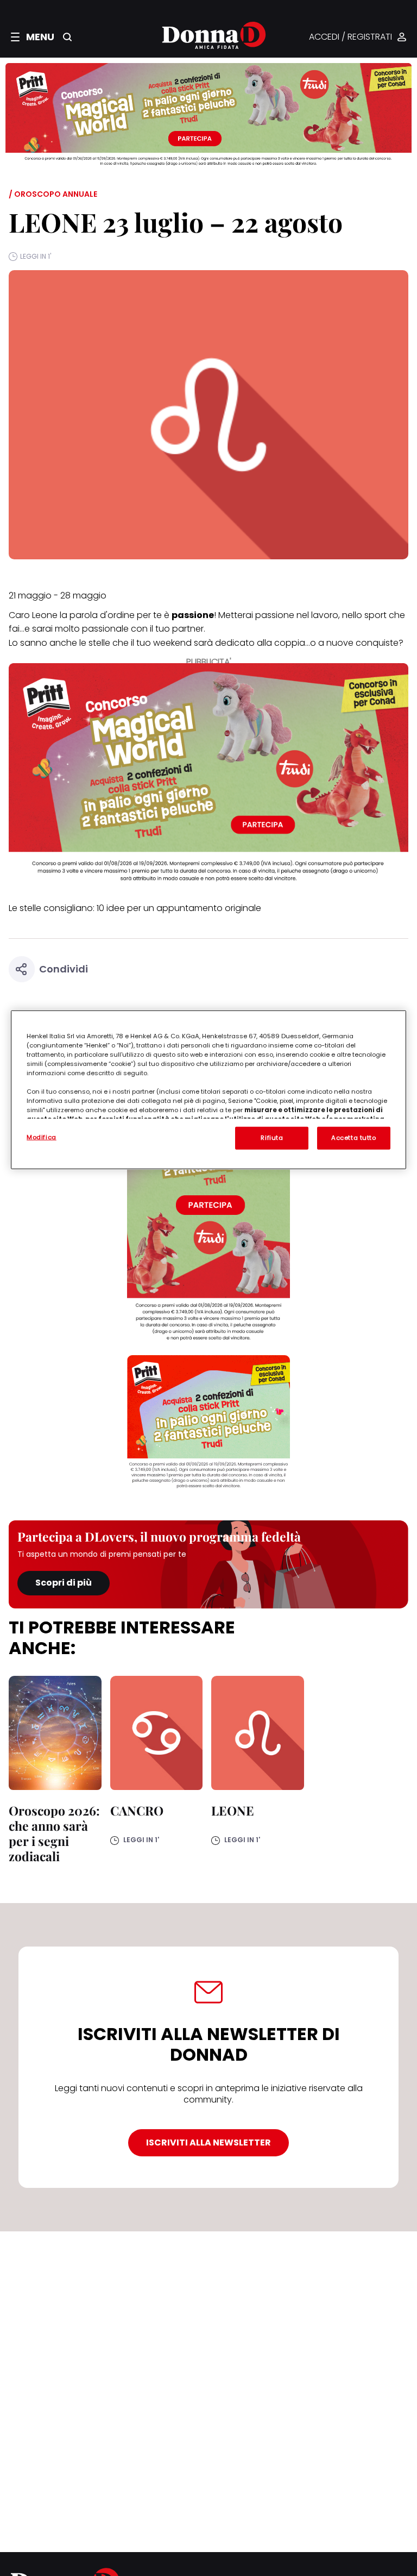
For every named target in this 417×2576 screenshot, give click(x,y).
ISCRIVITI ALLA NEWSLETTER (208, 2142)
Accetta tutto (353, 1137)
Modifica (42, 1137)
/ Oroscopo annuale (53, 194)
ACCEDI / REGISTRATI (350, 37)
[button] (33, 37)
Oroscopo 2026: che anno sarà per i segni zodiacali (54, 1833)
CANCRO (137, 1810)
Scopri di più (64, 1583)
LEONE (233, 1810)
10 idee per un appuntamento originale (179, 908)
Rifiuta (272, 1137)
